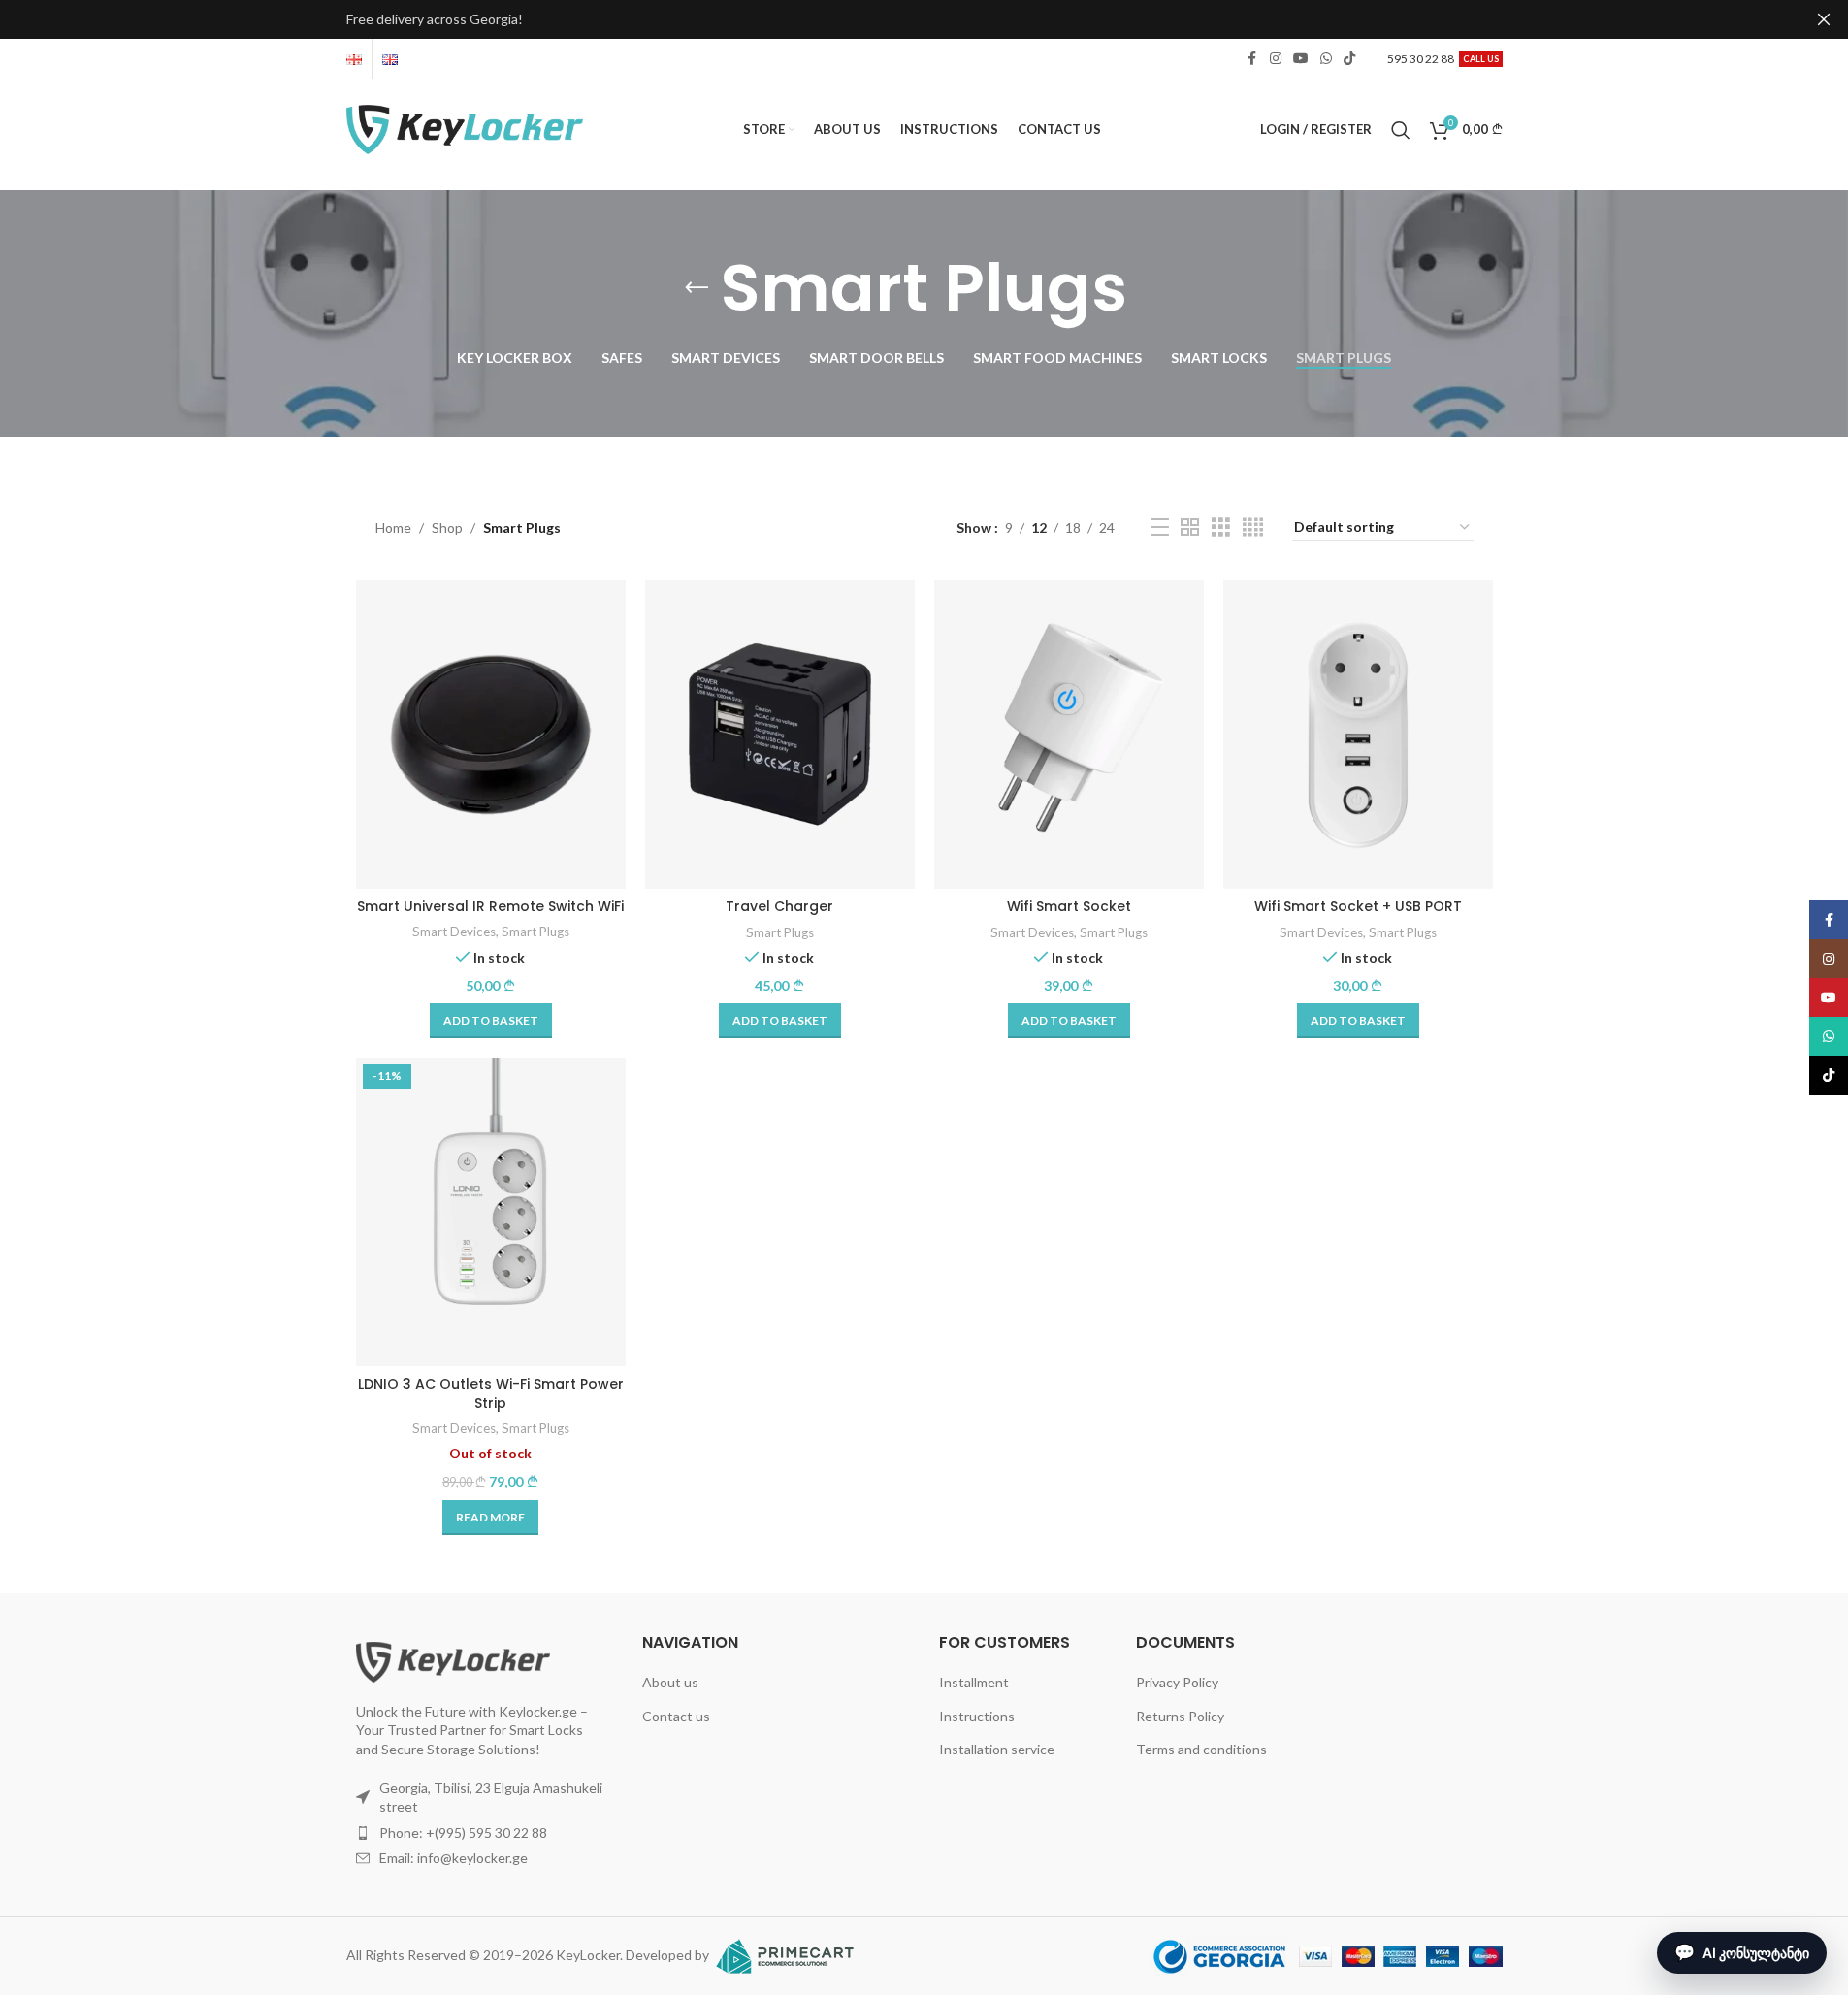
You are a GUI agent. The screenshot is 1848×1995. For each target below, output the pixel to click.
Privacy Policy (1177, 1682)
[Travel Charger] (780, 735)
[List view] (1160, 527)
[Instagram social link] (1276, 59)
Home (393, 527)
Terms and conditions (1201, 1749)
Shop (447, 527)
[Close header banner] (1824, 19)
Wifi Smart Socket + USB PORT (1358, 906)
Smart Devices (454, 932)
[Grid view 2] (1190, 527)
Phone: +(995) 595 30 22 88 (463, 1832)
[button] (491, 1021)
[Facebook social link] (1252, 59)
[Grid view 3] (1221, 527)
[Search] (1401, 130)
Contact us (676, 1716)
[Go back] (697, 288)
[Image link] (453, 1660)
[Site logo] (465, 128)
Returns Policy (1180, 1716)
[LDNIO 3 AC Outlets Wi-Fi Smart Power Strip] (491, 1212)
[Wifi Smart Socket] (1069, 735)
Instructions (977, 1716)
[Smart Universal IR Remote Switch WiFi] (491, 735)
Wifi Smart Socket (1069, 906)
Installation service (997, 1749)
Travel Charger (779, 906)
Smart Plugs (535, 932)
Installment (974, 1682)
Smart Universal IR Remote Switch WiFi (490, 906)
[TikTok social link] (1349, 59)
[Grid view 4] (1253, 527)
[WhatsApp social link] (1326, 59)
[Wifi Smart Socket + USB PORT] (1358, 735)
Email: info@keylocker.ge (454, 1858)
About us (670, 1682)
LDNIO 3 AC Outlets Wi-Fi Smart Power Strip (491, 1393)
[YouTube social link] (1301, 59)
